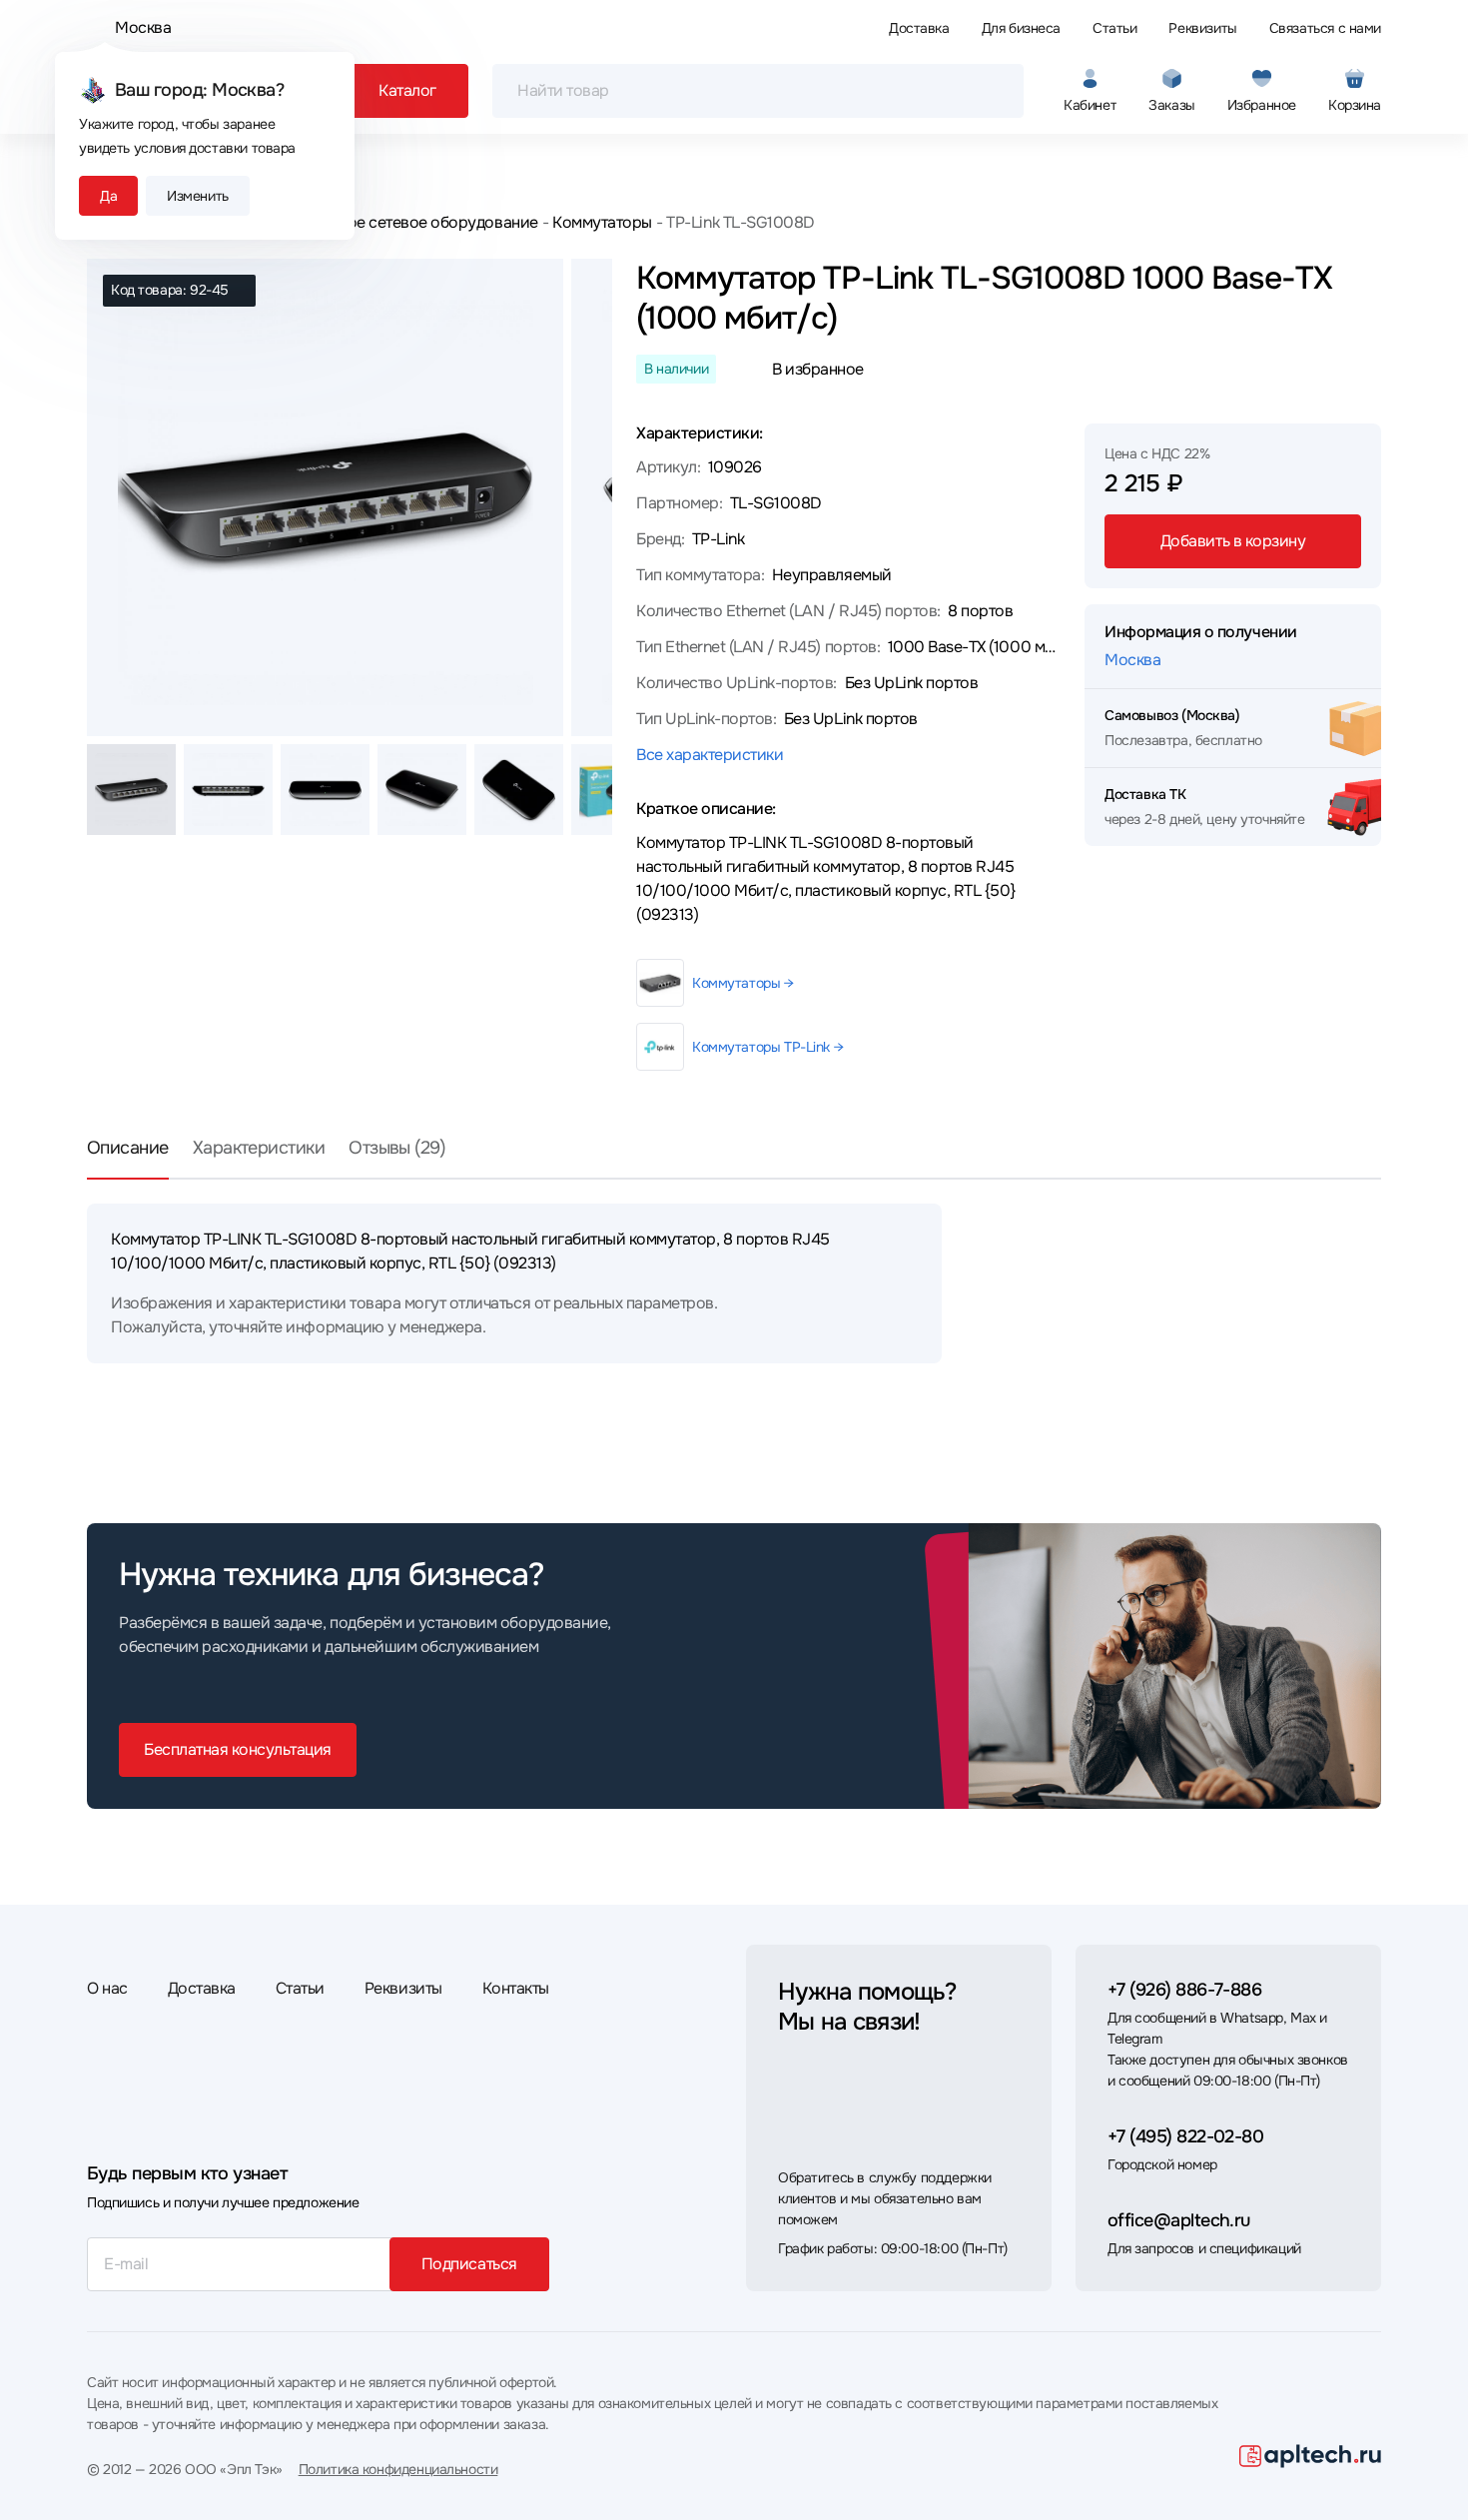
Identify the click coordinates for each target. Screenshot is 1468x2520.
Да (108, 196)
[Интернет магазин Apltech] (1310, 2456)
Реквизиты (1202, 28)
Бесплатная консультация (238, 1749)
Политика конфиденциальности (398, 2469)
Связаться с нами (1325, 28)
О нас (107, 1988)
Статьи (1114, 28)
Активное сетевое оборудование (417, 222)
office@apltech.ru (1179, 2220)
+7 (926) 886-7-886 (1184, 1990)
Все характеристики (710, 755)
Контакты (516, 1988)
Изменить (198, 196)
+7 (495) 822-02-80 (1185, 2136)
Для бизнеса (1021, 28)
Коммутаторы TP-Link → (767, 1047)
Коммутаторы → (743, 983)
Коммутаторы (602, 222)
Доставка (919, 28)
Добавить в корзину (1233, 541)
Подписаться (469, 2264)
